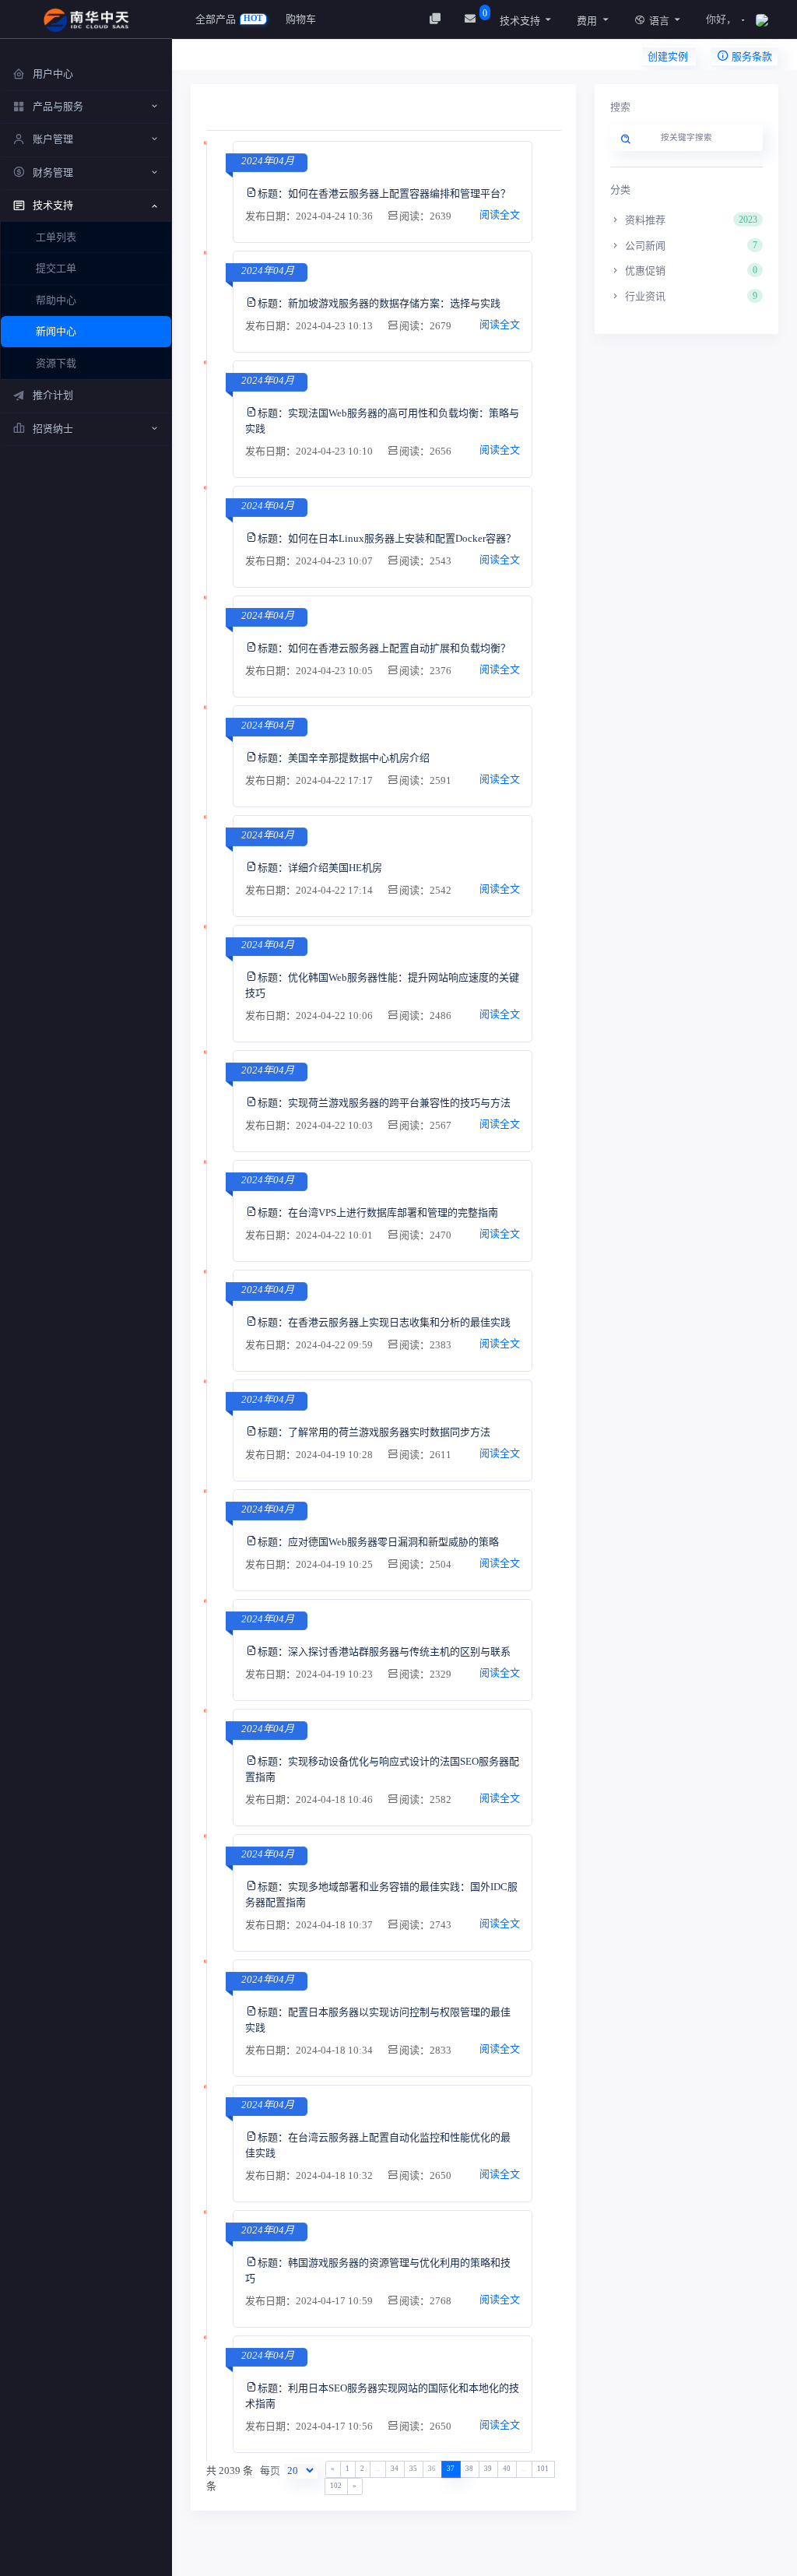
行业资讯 (690, 296)
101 (543, 2469)
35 (413, 2469)
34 (395, 2469)
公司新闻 (690, 246)
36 (432, 2469)
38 (469, 2469)
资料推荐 (690, 220)
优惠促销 (690, 271)
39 (488, 2469)
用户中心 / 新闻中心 (258, 59)
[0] (472, 19)
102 (336, 2486)
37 (451, 2469)
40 (507, 2469)
